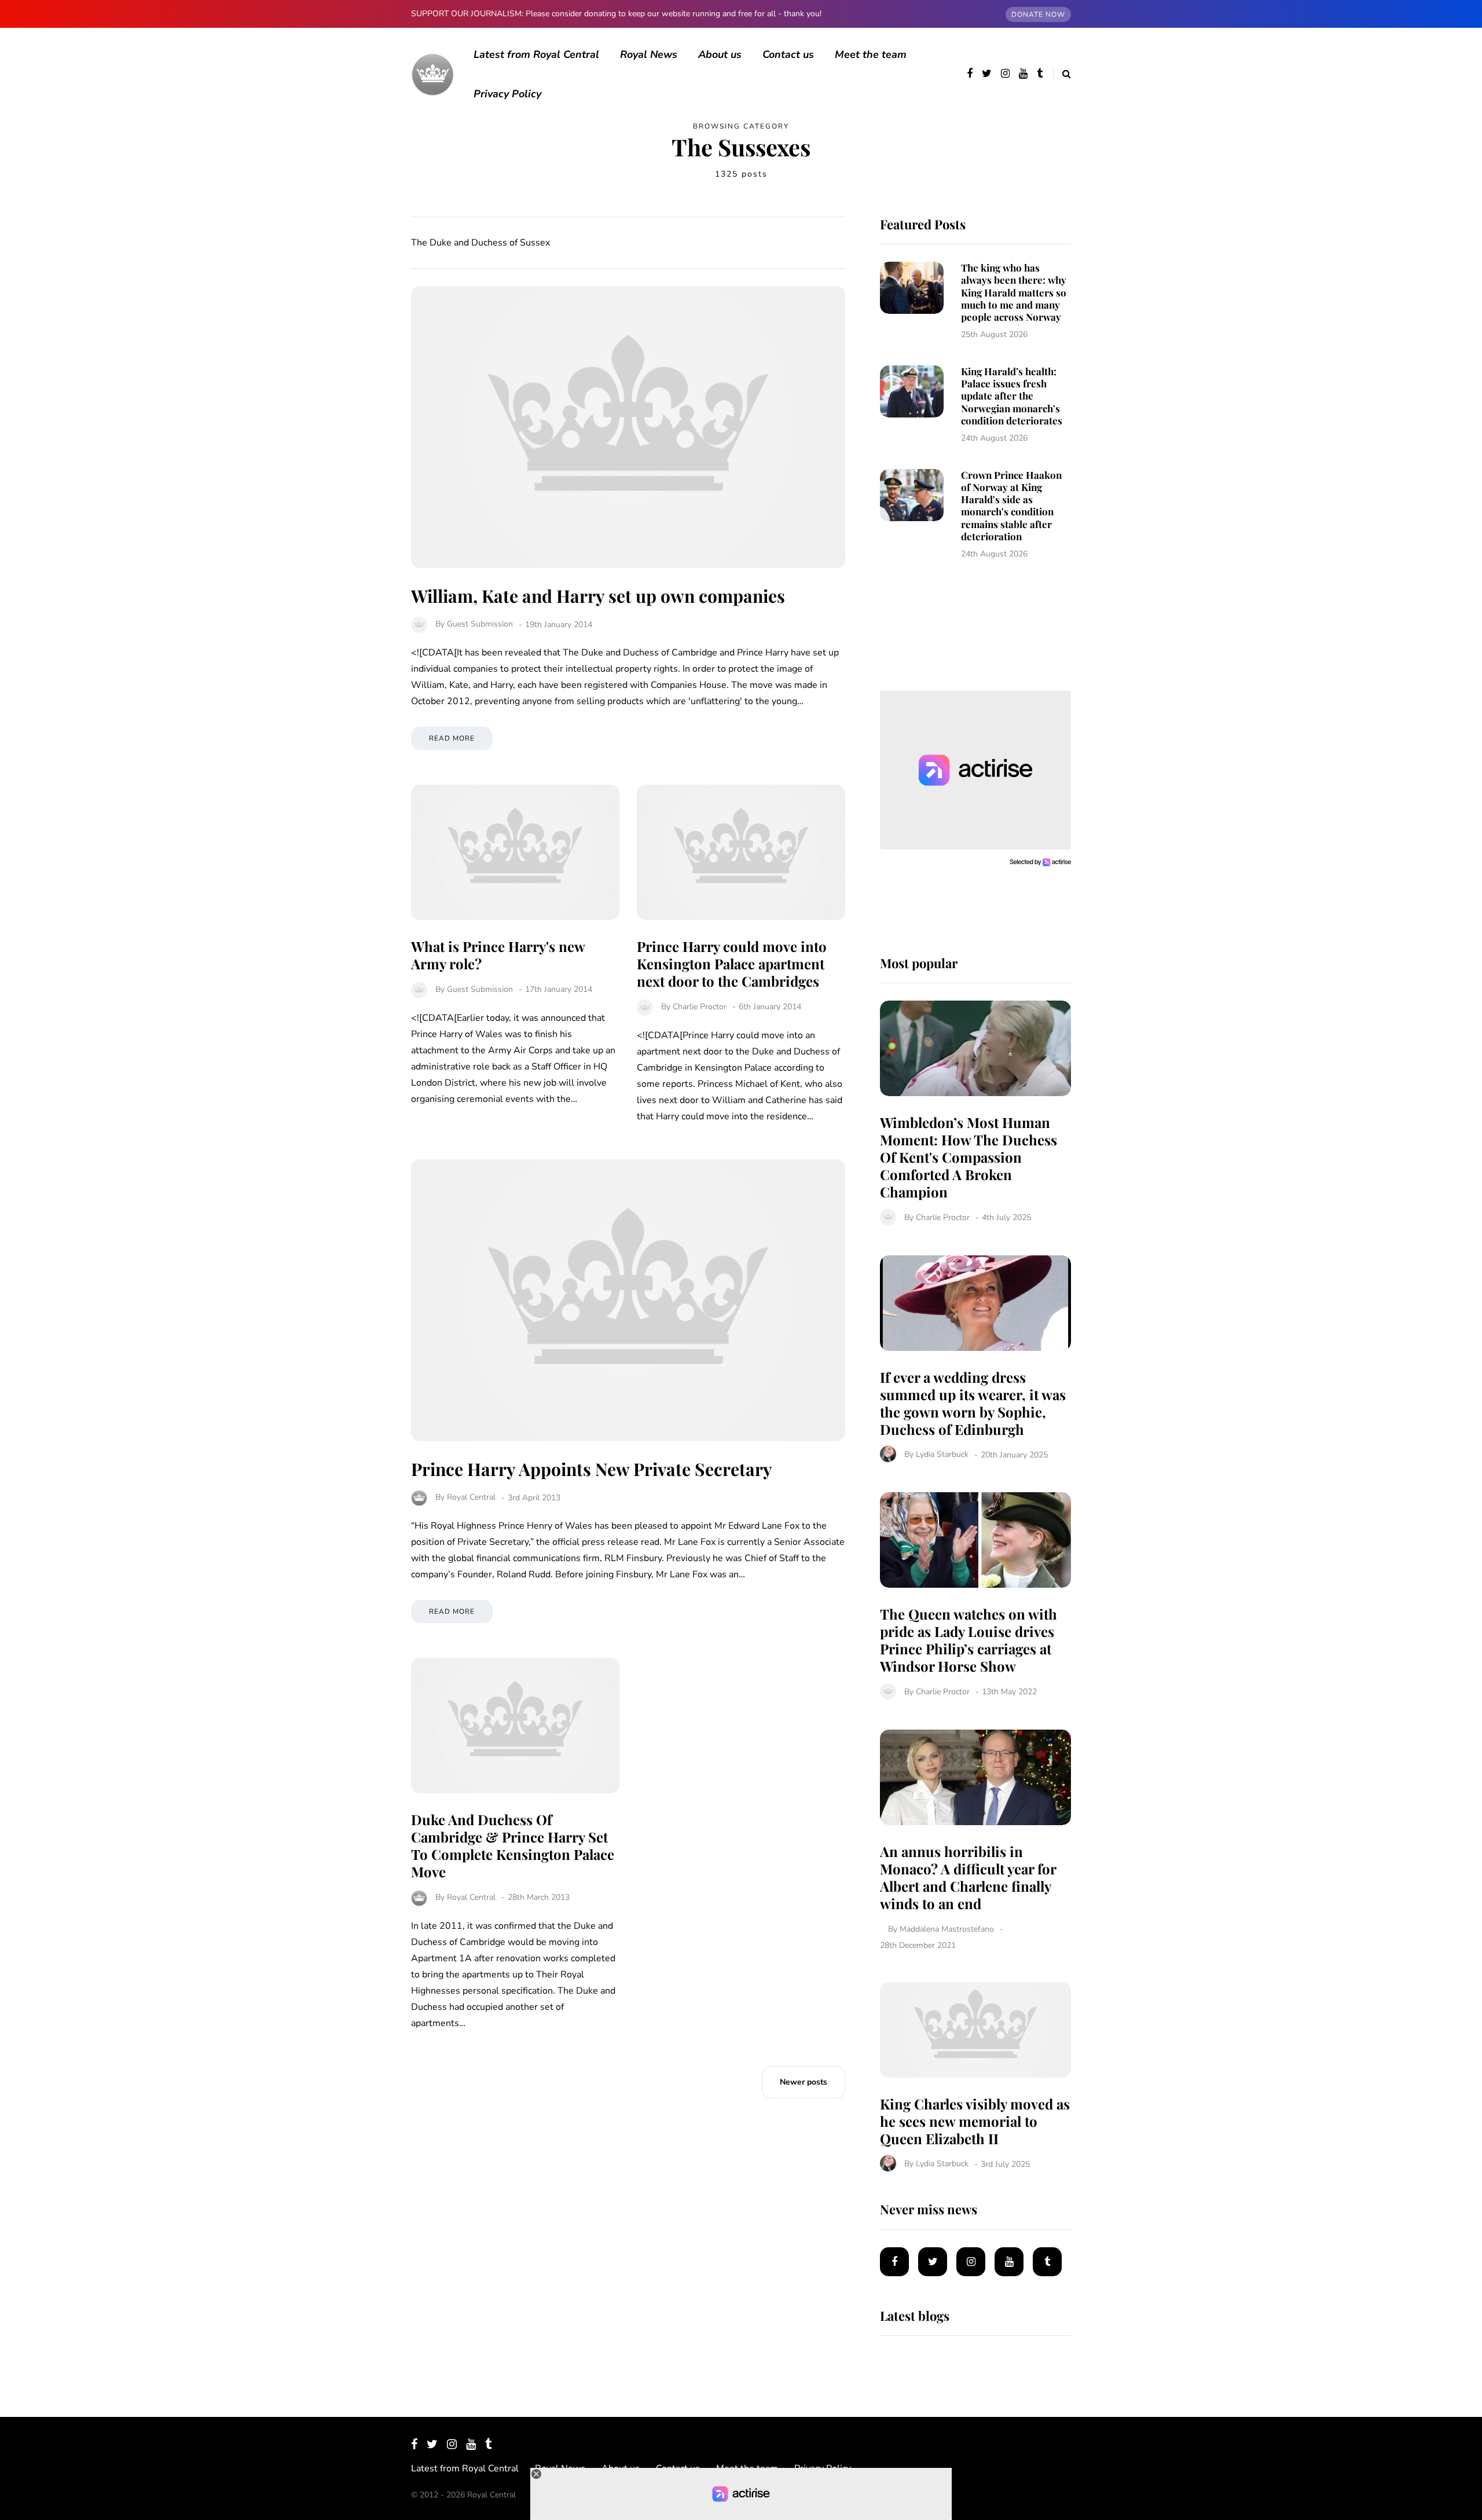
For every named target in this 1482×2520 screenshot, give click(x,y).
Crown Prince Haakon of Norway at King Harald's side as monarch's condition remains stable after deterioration (1011, 506)
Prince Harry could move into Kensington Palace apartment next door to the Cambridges (732, 964)
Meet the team (871, 54)
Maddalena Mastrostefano (947, 1929)
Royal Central (471, 1498)
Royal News (649, 54)
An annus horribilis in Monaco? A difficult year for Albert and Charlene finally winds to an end (968, 1877)
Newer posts (804, 2082)
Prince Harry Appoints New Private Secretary (592, 1469)
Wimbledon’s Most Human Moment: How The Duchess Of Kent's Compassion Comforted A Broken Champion (969, 1157)
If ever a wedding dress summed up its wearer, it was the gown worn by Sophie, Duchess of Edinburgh (973, 1403)
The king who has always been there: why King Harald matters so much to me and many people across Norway (1014, 292)
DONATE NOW (1038, 14)
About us (720, 54)
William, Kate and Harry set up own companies (598, 596)
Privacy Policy (507, 94)
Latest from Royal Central (536, 54)
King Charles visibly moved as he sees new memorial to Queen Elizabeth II (975, 2121)
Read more (452, 738)
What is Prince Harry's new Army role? (498, 955)
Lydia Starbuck (942, 1455)
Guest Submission (480, 624)
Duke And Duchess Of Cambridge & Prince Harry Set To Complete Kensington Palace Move (513, 1845)
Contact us (788, 54)
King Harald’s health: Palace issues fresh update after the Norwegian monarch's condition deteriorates (1012, 396)
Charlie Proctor (700, 1007)
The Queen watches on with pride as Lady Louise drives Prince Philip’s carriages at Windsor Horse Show (969, 1640)
